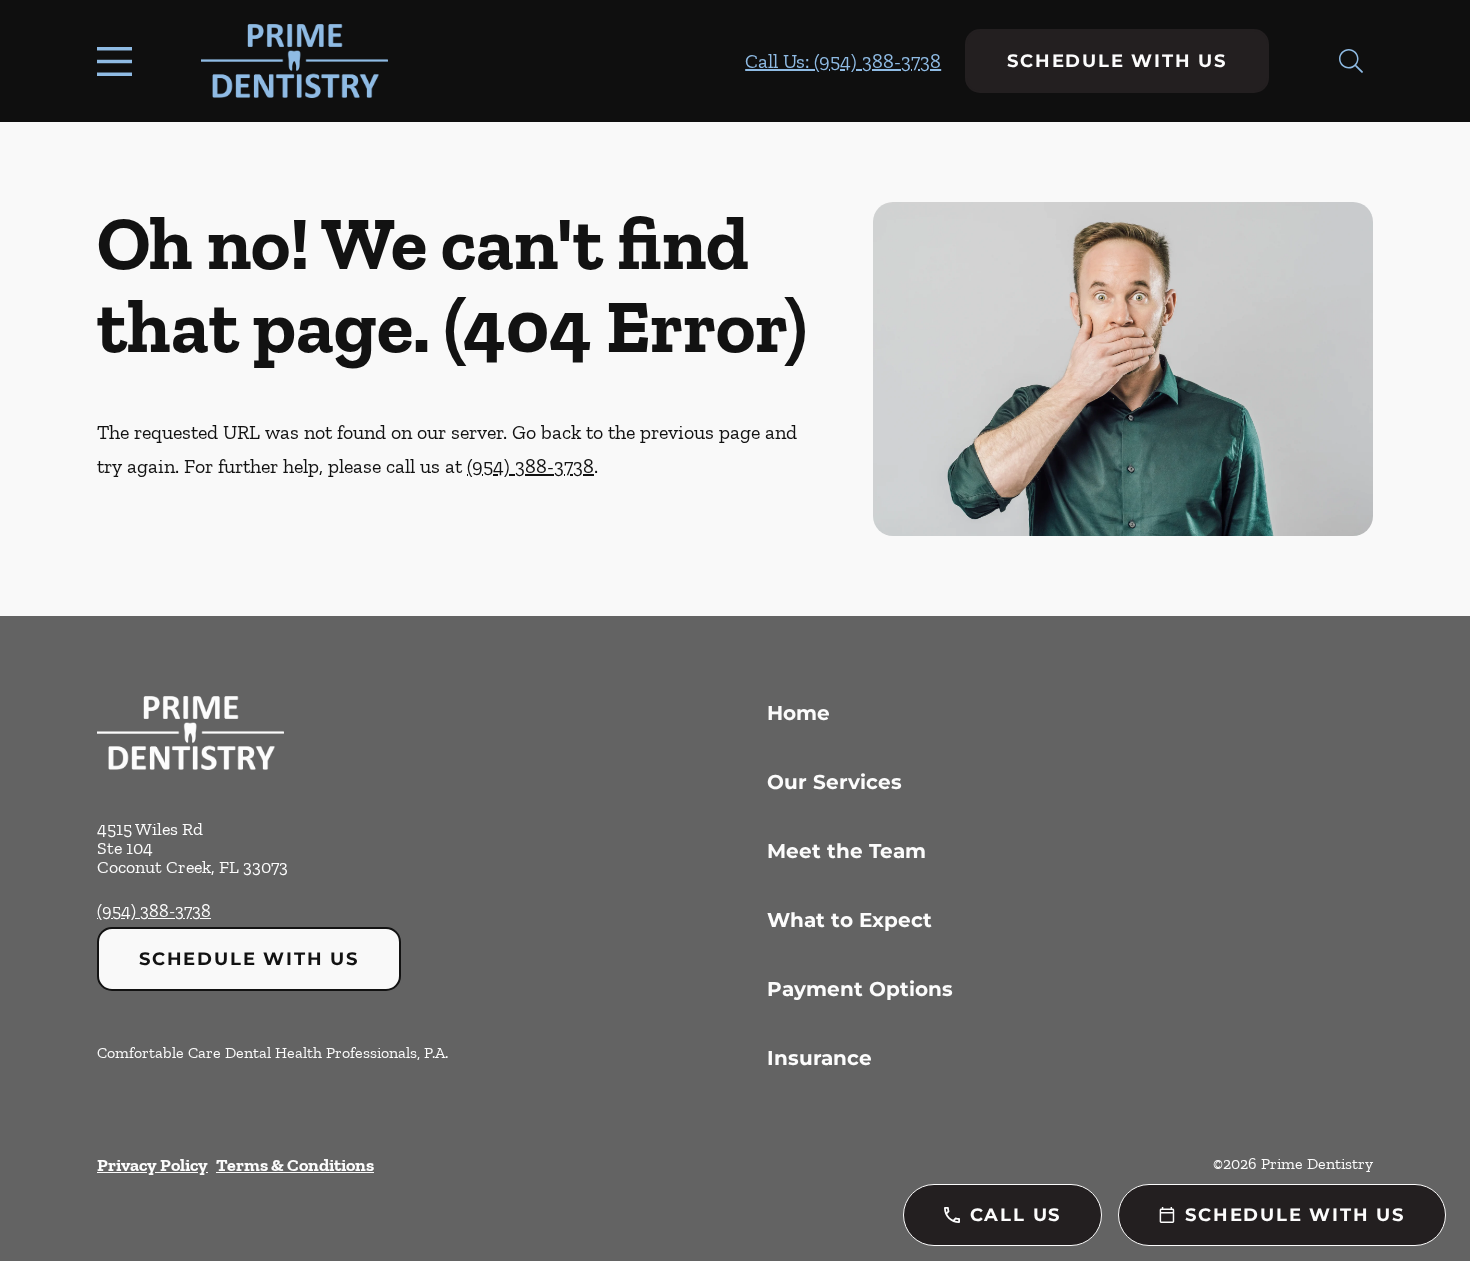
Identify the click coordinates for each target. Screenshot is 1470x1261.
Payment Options (860, 989)
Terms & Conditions (295, 1165)
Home (798, 713)
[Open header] (119, 61)
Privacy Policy (152, 1165)
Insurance (819, 1058)
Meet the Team (846, 851)
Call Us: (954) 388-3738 (843, 61)
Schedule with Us (1117, 61)
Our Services (834, 782)
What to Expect (849, 920)
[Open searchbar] (1351, 61)
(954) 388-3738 (530, 466)
